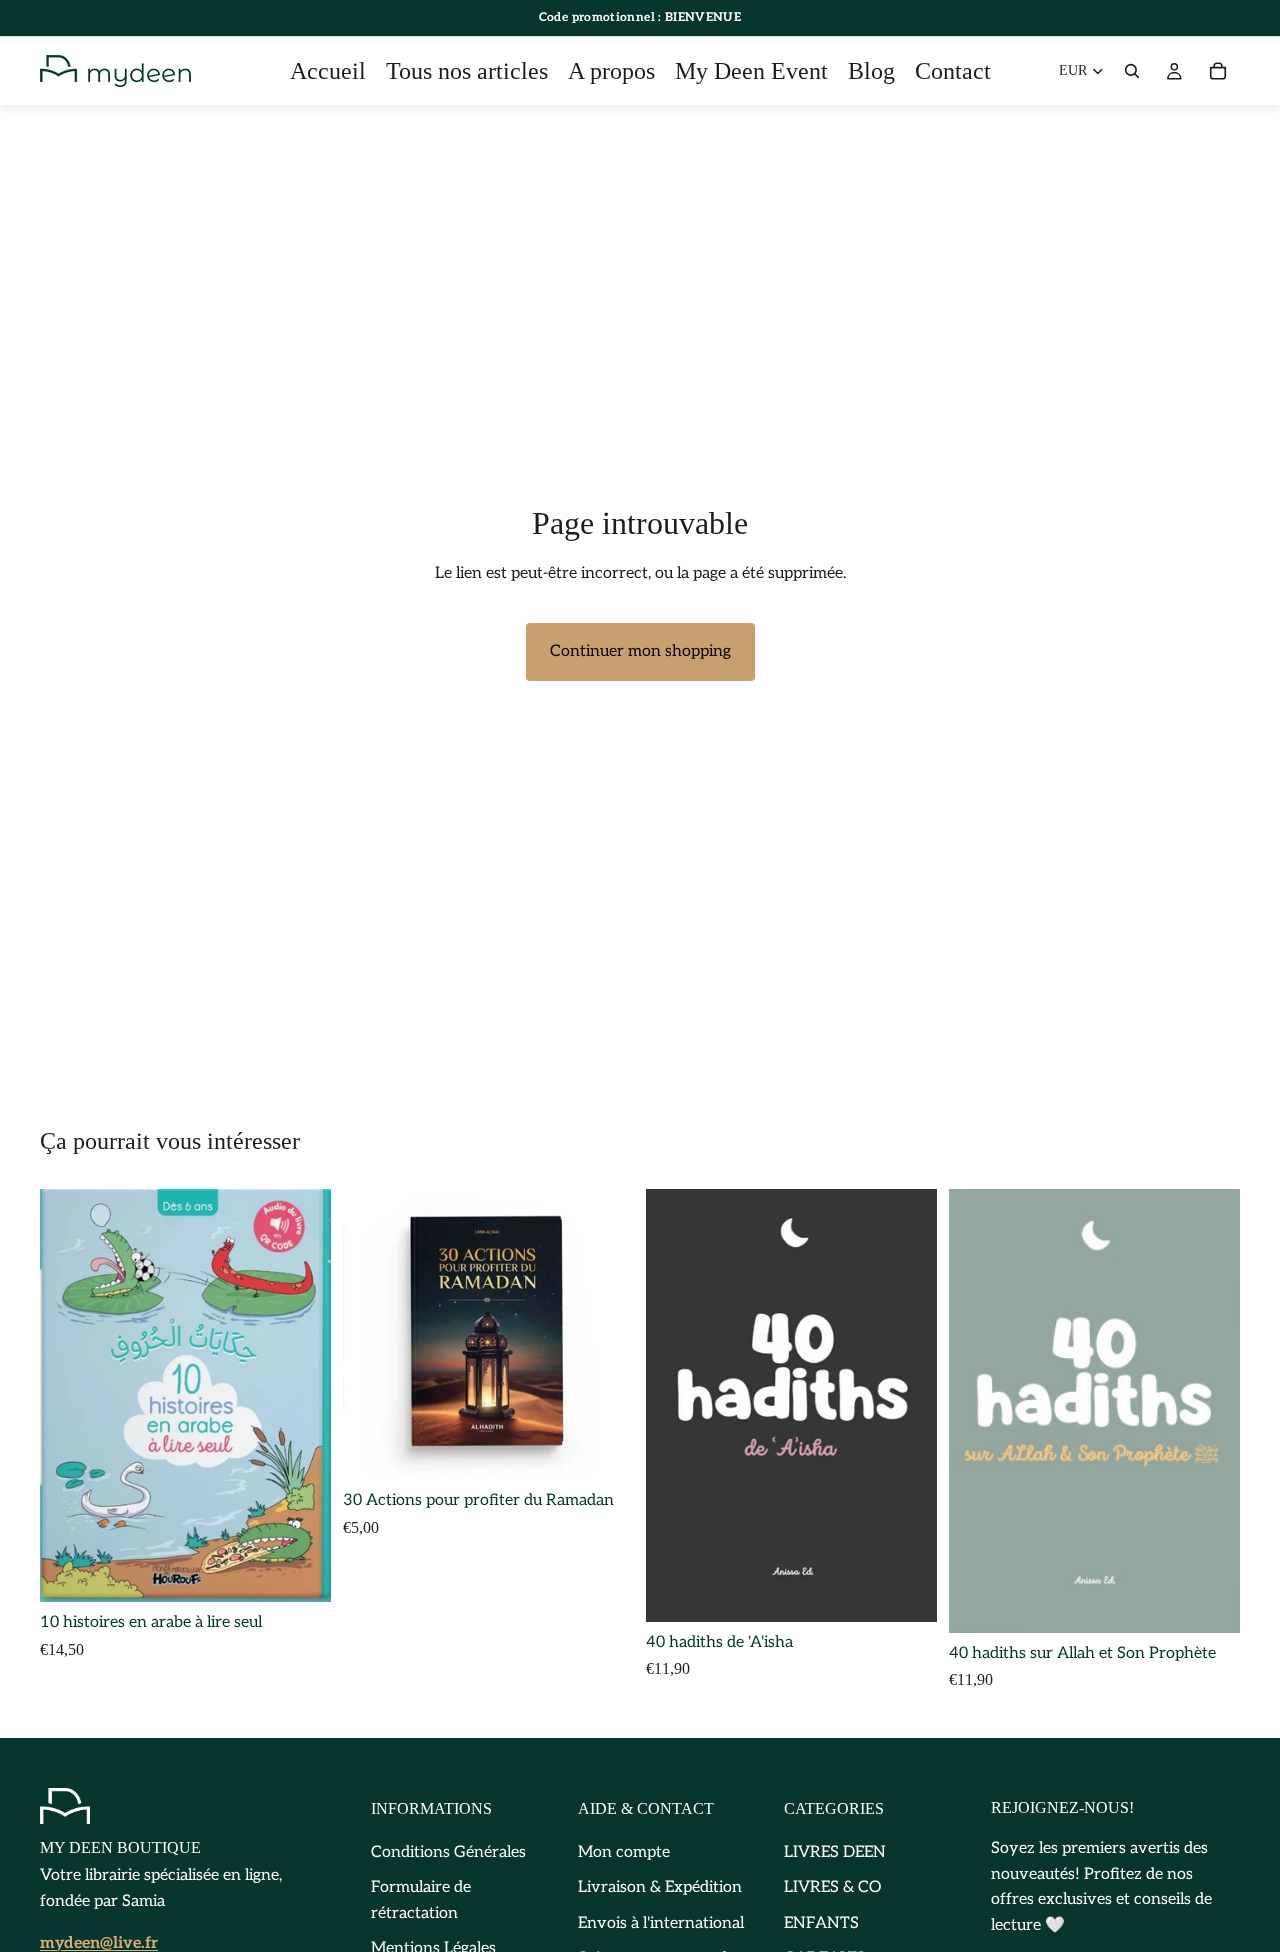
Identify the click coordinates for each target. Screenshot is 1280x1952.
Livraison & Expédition (660, 1887)
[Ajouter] (300, 1571)
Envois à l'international (661, 1922)
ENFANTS (821, 1922)
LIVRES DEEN (835, 1851)
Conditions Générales (448, 1851)
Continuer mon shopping (640, 651)
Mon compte (624, 1851)
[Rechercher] (1132, 71)
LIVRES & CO (832, 1887)
